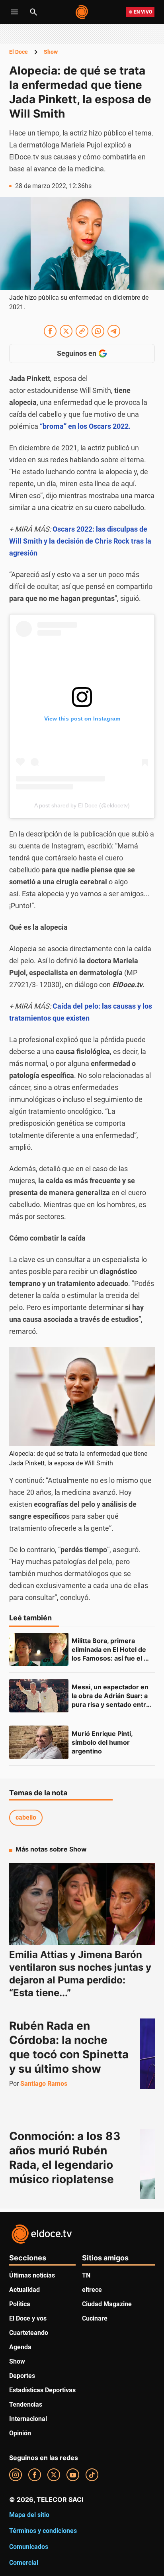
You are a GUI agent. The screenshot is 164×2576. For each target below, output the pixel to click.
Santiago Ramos (44, 2084)
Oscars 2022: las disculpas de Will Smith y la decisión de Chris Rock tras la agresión (80, 541)
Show (51, 52)
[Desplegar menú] (14, 12)
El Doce (19, 52)
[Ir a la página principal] (82, 12)
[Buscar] (33, 12)
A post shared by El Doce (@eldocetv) (82, 805)
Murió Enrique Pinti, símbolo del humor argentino (103, 1742)
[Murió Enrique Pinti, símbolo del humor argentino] (39, 1742)
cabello (26, 1817)
